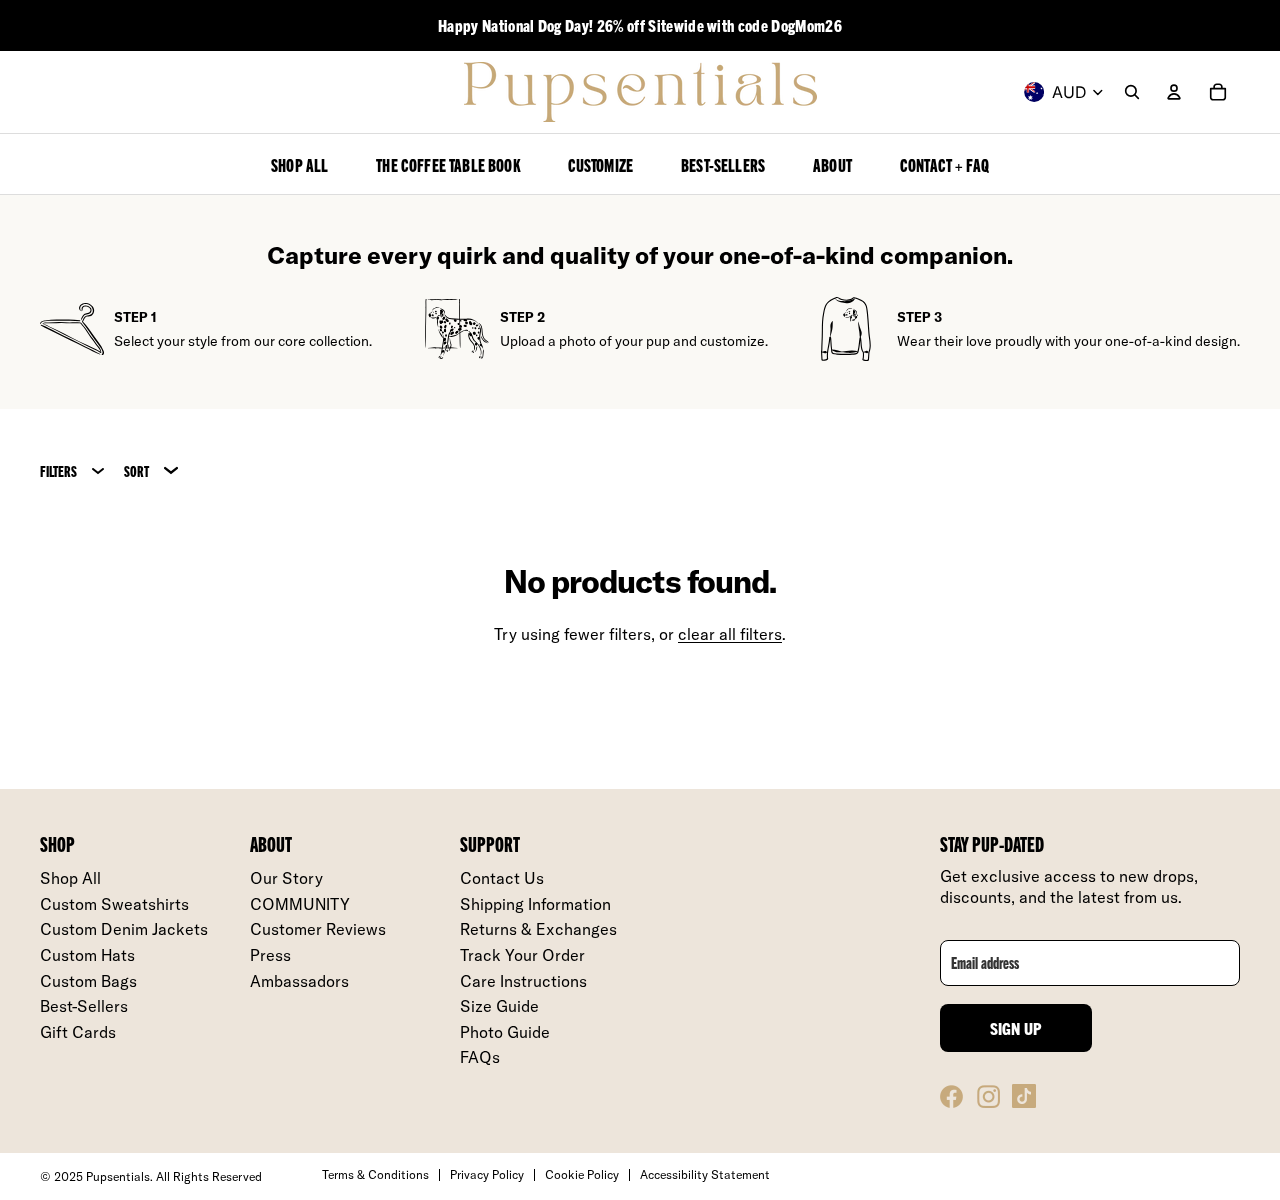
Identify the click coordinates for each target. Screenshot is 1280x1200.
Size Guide (499, 1006)
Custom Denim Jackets (124, 929)
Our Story (286, 878)
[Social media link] (952, 1096)
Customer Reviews (318, 929)
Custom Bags (88, 981)
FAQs (480, 1057)
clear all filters (730, 634)
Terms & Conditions (375, 1174)
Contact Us (502, 878)
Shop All (70, 878)
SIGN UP (1016, 1028)
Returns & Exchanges (538, 929)
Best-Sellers (84, 1006)
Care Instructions (523, 981)
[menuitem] (299, 164)
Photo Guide (505, 1032)
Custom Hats (87, 955)
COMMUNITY (300, 904)
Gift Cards (78, 1032)
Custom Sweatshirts (114, 904)
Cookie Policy (582, 1174)
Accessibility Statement (705, 1174)
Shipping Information (535, 904)
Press (270, 955)
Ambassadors (299, 981)
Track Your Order (522, 955)
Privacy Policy (487, 1174)
